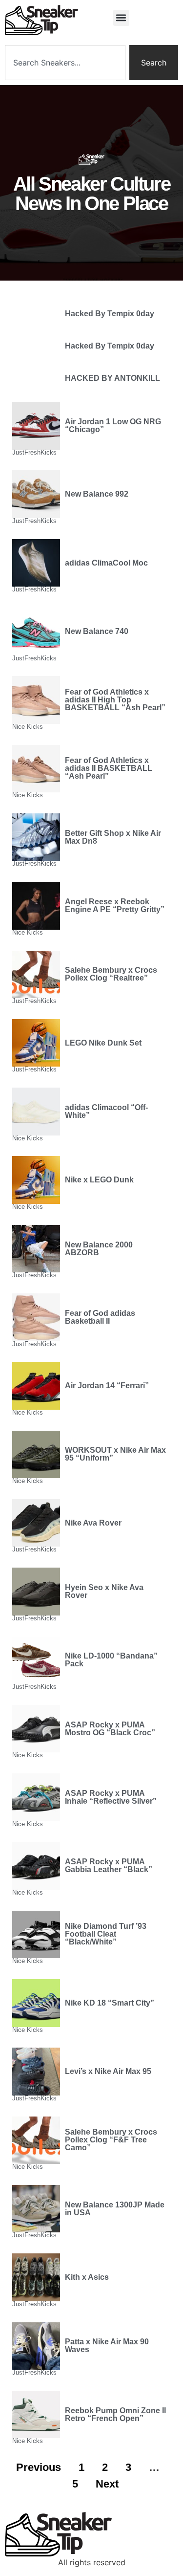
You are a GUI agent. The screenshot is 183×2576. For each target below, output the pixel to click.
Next (107, 2484)
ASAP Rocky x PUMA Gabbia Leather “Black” (109, 1866)
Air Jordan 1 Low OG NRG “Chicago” (113, 426)
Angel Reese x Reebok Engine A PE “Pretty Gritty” (115, 906)
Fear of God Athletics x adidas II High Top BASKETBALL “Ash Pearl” (115, 700)
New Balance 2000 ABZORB (99, 1249)
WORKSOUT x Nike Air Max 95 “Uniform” (115, 1454)
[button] (121, 18)
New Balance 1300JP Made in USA (115, 2209)
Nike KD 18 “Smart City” (110, 2003)
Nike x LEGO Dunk (99, 1180)
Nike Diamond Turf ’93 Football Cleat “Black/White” (106, 1934)
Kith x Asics (87, 2277)
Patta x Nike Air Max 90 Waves (107, 2346)
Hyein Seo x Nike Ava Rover (104, 1591)
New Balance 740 (97, 631)
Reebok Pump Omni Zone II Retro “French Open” (115, 2414)
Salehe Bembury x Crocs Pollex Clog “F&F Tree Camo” (111, 2140)
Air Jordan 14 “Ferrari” (107, 1386)
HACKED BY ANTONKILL (112, 378)
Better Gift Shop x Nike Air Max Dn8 (113, 837)
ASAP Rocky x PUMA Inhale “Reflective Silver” (111, 1797)
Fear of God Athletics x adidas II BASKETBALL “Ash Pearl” (109, 768)
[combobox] (65, 63)
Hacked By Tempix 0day (110, 314)
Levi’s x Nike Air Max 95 (108, 2071)
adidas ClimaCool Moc (106, 563)
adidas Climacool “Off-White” (106, 1111)
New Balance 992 (97, 494)
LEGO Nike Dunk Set (103, 1043)
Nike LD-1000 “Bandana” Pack (111, 1660)
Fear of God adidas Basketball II (100, 1317)
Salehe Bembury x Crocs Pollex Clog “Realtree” (111, 974)
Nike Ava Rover (93, 1523)
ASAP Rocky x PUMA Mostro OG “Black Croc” (110, 1729)
